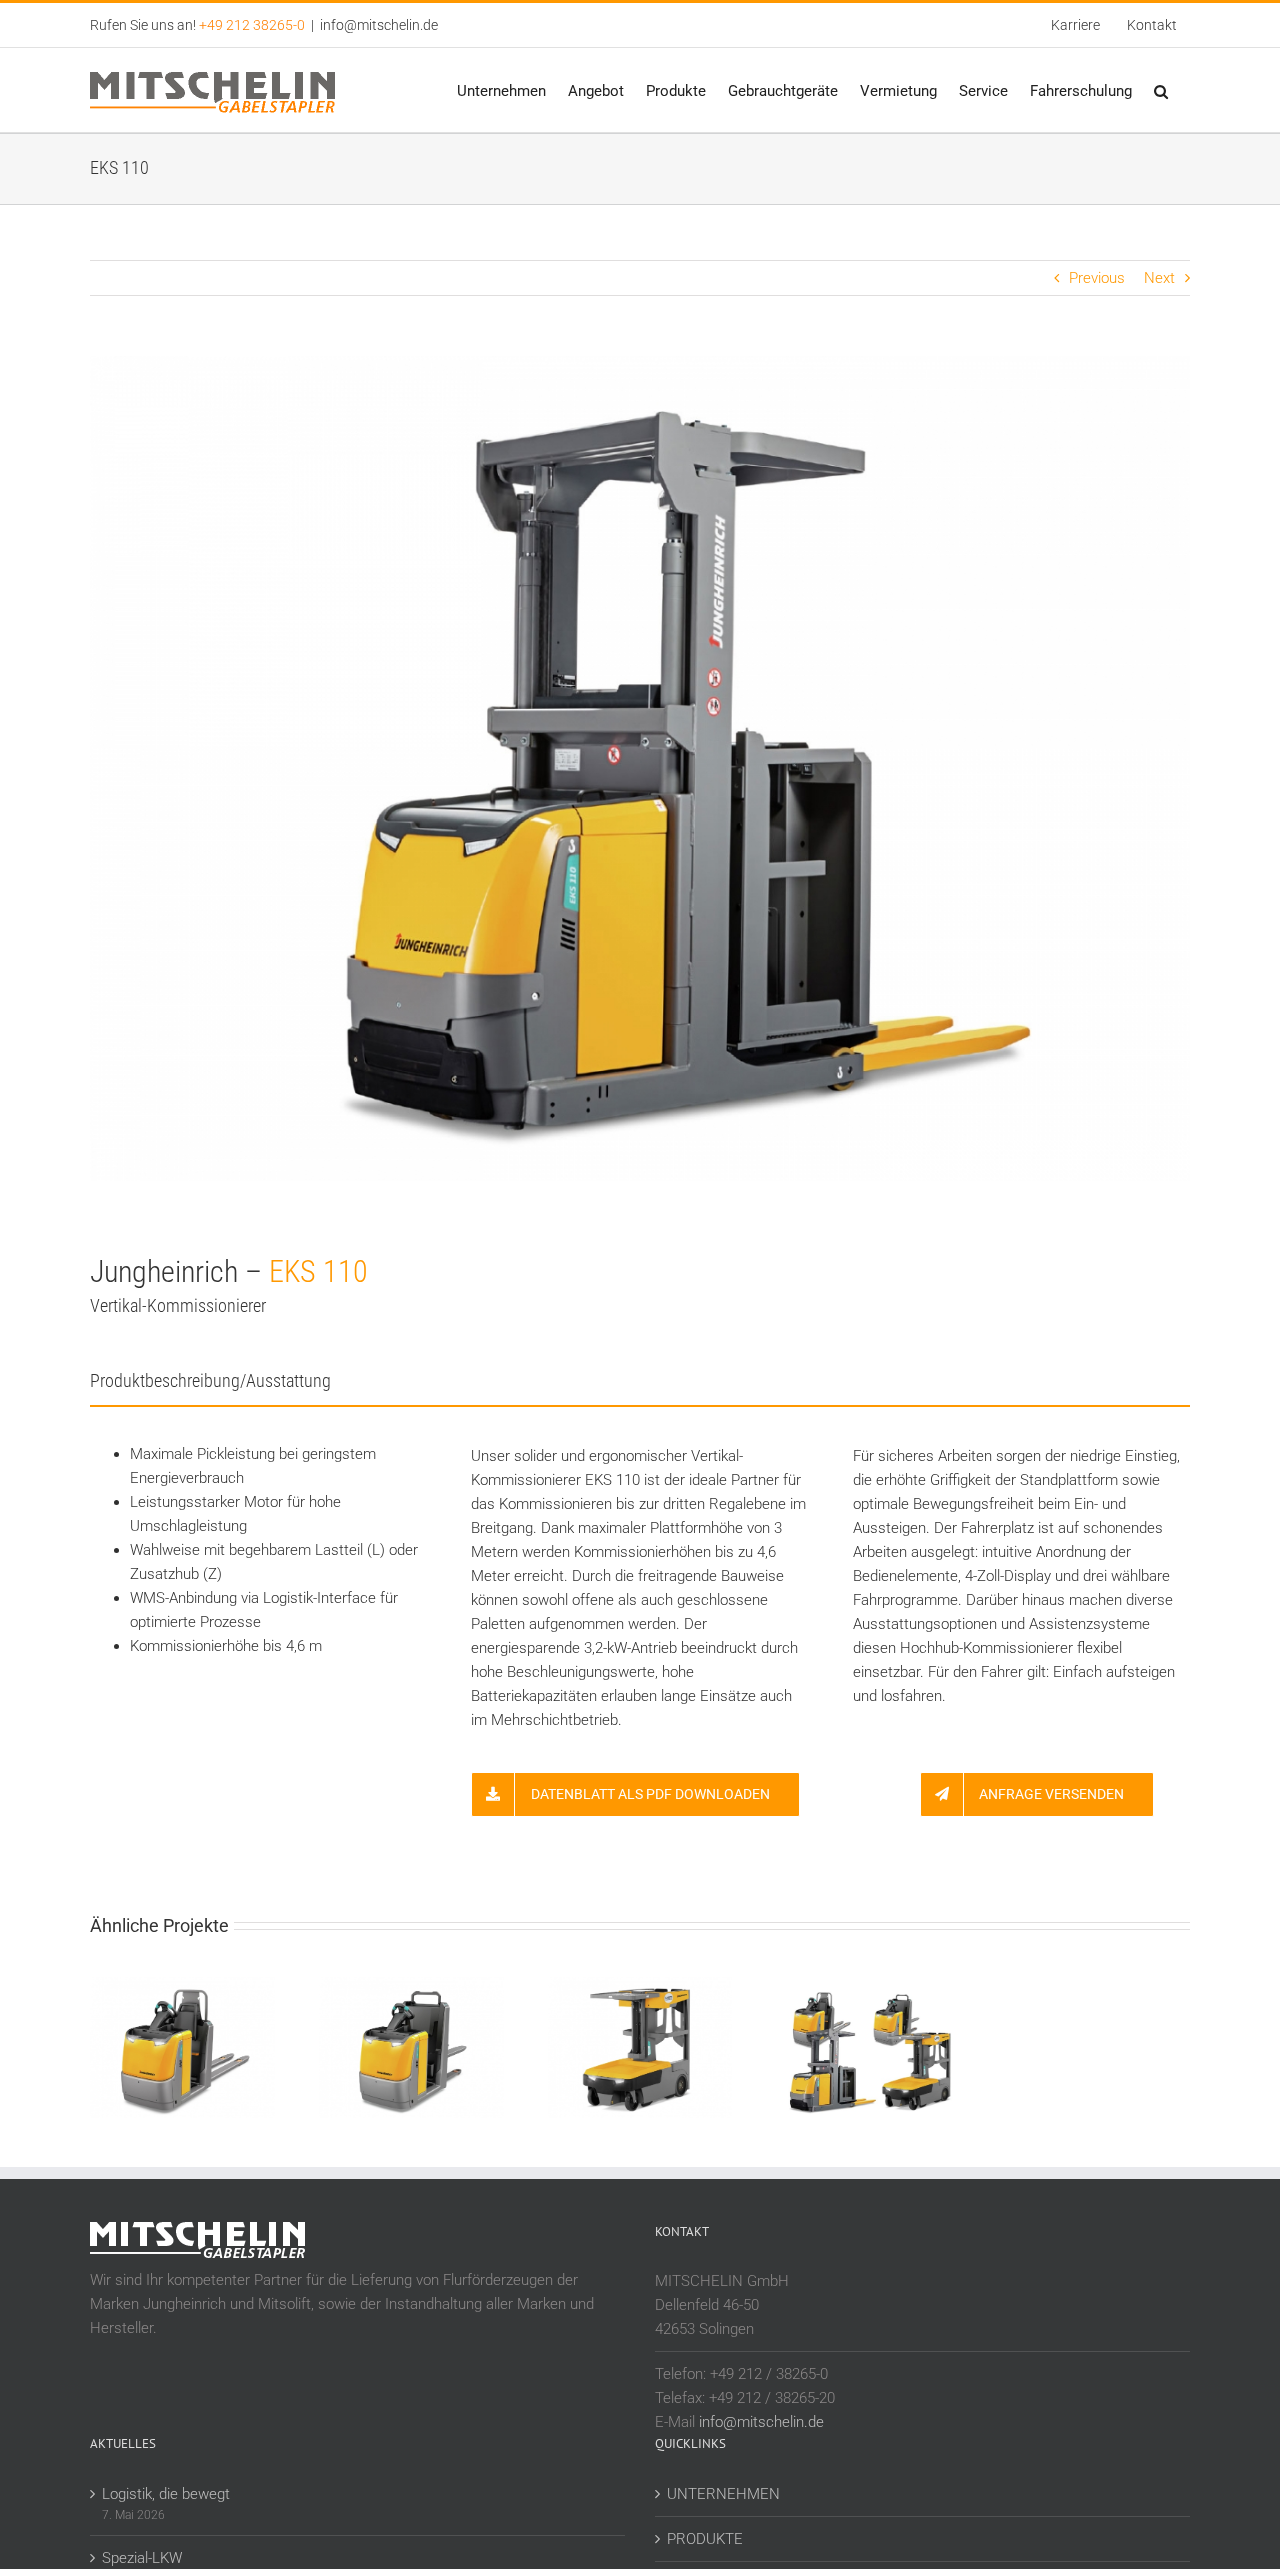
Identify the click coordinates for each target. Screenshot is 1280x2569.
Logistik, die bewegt (166, 2494)
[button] (1161, 90)
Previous (1097, 278)
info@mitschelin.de (379, 25)
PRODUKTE (705, 2539)
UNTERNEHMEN (723, 2494)
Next (1159, 278)
